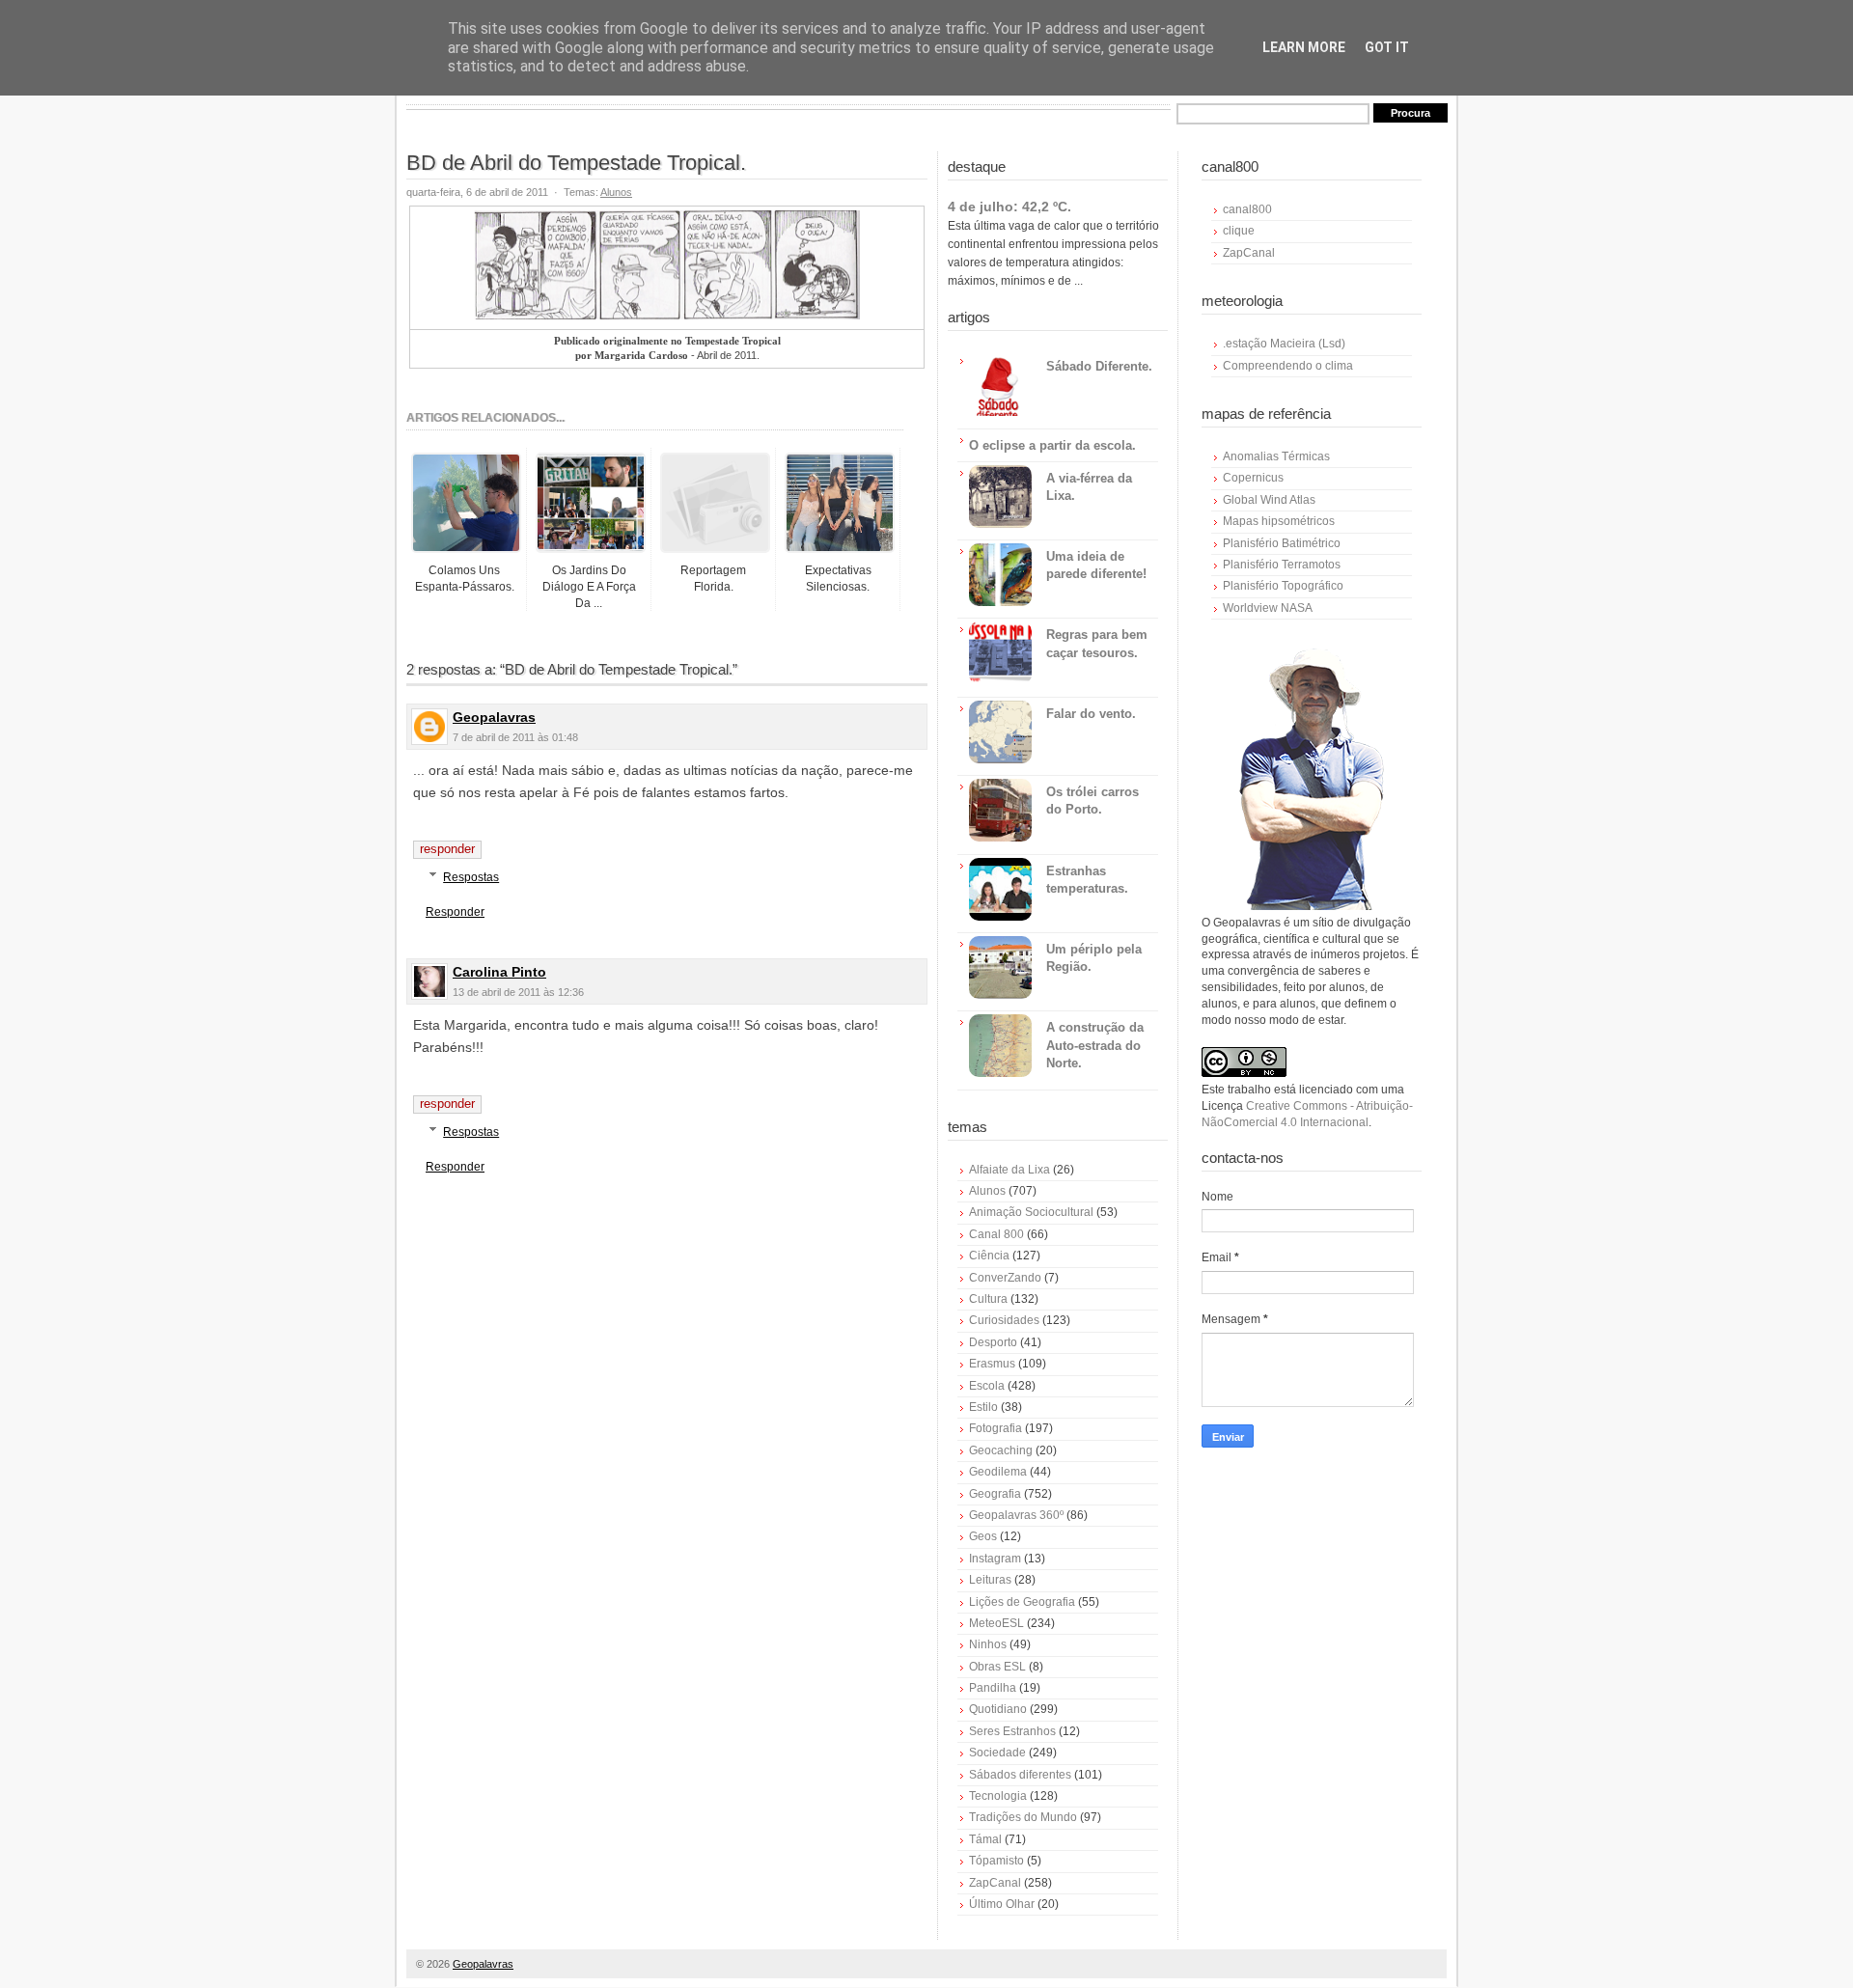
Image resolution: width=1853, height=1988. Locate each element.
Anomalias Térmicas (1276, 456)
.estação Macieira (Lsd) (1284, 344)
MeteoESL (996, 1623)
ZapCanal (995, 1883)
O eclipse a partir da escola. (1052, 445)
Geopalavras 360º (1016, 1515)
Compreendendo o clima (1288, 366)
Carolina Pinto (499, 972)
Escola (987, 1386)
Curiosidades (1004, 1320)
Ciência (989, 1256)
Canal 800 (996, 1234)
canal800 (1247, 209)
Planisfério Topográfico (1283, 586)
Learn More (1304, 47)
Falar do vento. (1091, 714)
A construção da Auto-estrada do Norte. (1095, 1045)
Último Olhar (1002, 1904)
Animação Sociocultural (1031, 1212)
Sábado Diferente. (1099, 366)
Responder (447, 849)
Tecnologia (998, 1796)
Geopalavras (494, 717)
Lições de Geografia (1022, 1602)
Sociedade (997, 1753)
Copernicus (1253, 478)
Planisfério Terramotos (1282, 565)
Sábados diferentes (1020, 1775)
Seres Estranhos (1012, 1731)
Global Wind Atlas (1269, 500)
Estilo (983, 1407)
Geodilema (998, 1472)
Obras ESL (997, 1667)
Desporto (993, 1342)
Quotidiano (998, 1709)
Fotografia (996, 1428)
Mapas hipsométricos (1279, 521)
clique (1239, 231)
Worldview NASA (1268, 608)
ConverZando (1005, 1278)
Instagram (995, 1559)
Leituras (990, 1580)
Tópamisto (996, 1861)
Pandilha (993, 1688)
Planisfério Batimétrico (1282, 543)
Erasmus (992, 1364)
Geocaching (1001, 1450)
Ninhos (988, 1644)
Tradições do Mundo (1023, 1817)
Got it (1387, 47)
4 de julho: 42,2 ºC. (1009, 207)
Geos (983, 1536)
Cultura (988, 1299)
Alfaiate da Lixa (1009, 1170)
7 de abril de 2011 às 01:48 (515, 737)
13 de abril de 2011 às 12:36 (518, 992)
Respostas (471, 877)
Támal (985, 1839)
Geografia (995, 1494)
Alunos (616, 192)
